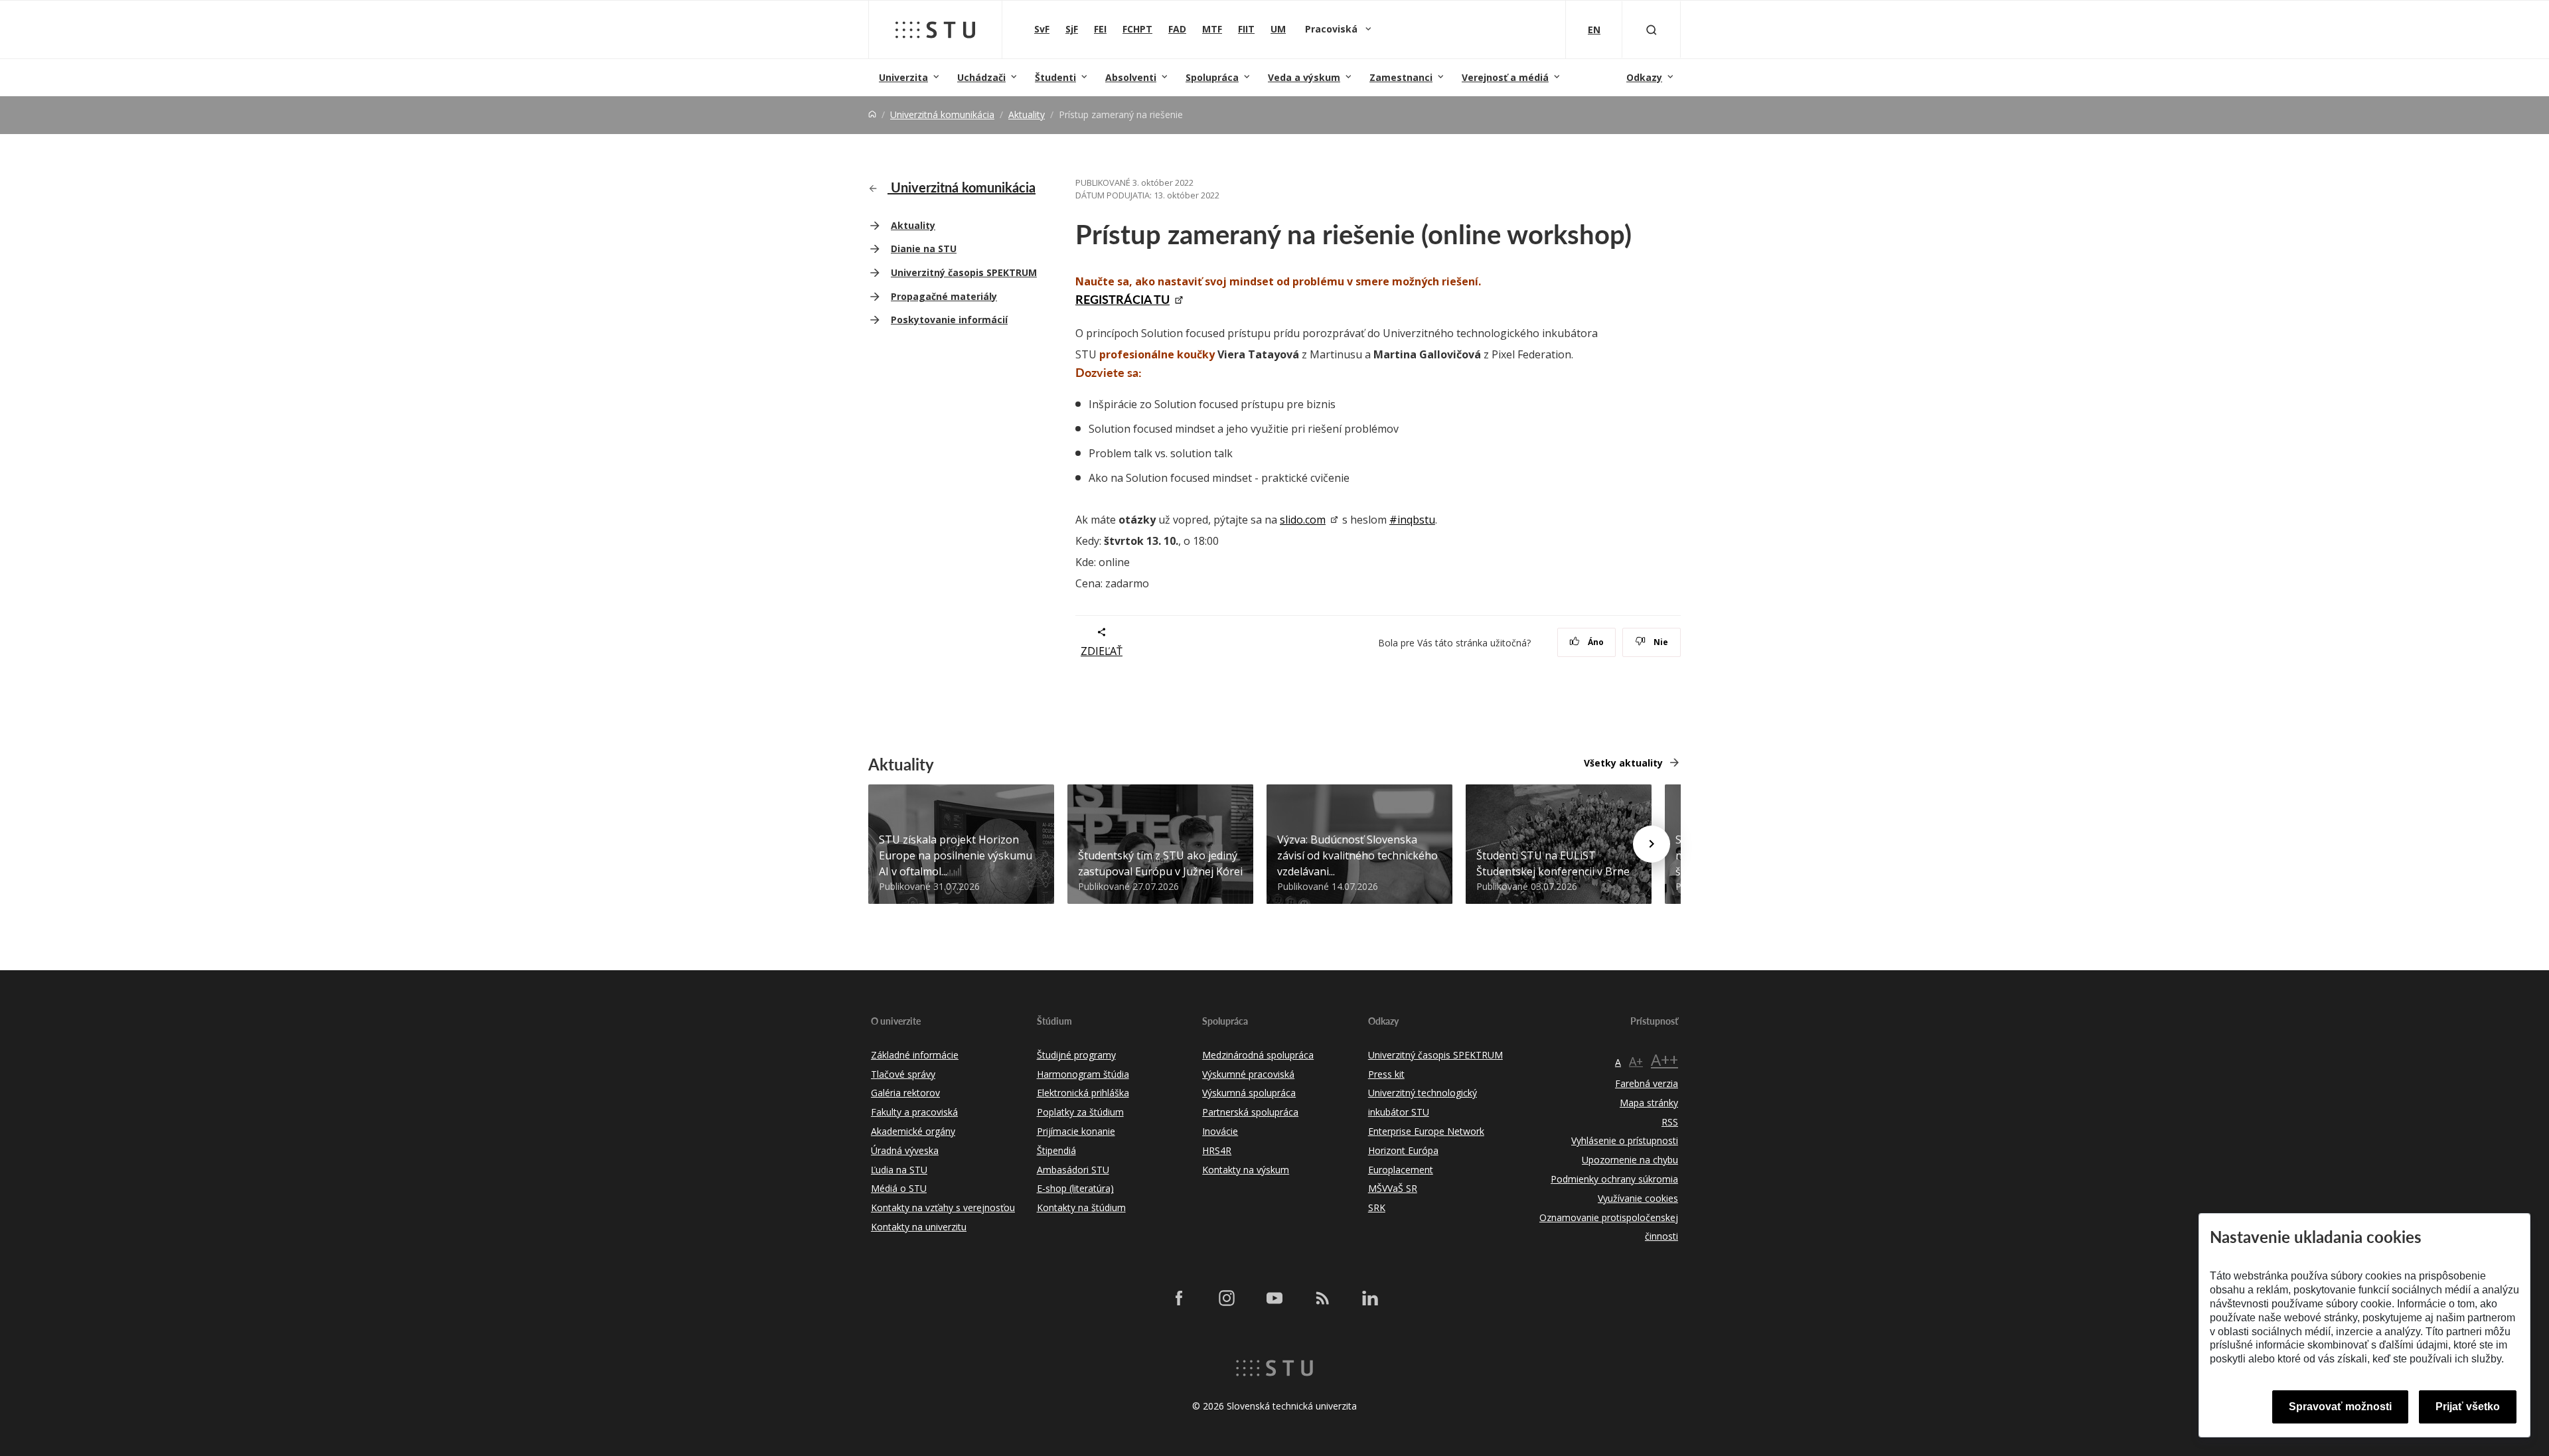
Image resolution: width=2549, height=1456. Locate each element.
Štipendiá (1056, 1150)
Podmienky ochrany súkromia (1614, 1179)
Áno (1595, 642)
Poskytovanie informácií (949, 320)
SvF (1042, 29)
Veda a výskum (1304, 77)
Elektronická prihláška (1083, 1093)
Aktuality (1027, 114)
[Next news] (1652, 844)
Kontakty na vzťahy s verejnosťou (943, 1207)
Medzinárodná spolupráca (1258, 1055)
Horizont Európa (1403, 1150)
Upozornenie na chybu (1630, 1160)
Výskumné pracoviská (1248, 1074)
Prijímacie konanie (1076, 1131)
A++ (1664, 1059)
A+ (1636, 1061)
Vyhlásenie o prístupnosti (1625, 1140)
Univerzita (903, 77)
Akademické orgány (913, 1131)
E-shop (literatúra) (1075, 1188)
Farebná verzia (1647, 1083)
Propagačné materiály (944, 296)
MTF (1212, 29)
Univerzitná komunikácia (942, 114)
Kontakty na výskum (1246, 1170)
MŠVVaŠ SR (1393, 1188)
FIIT (1246, 29)
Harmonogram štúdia (1083, 1074)
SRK (1377, 1207)
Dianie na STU (924, 249)
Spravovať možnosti (2340, 1407)
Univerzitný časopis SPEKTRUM (964, 272)
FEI (1100, 29)
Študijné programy (1076, 1055)
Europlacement (1401, 1170)
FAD (1177, 29)
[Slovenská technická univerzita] (935, 30)
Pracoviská (1333, 29)
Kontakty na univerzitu (919, 1227)
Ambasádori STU (1073, 1170)
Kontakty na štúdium (1081, 1207)
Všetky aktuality (1623, 763)
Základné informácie (915, 1055)
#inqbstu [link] (1412, 520)
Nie (1660, 642)
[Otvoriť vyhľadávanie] (1652, 30)
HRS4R (1217, 1150)
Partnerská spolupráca (1250, 1112)
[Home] (872, 114)
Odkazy (1644, 77)
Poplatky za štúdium (1080, 1112)
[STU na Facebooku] (1179, 1297)
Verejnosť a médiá (1505, 77)
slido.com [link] (1303, 520)
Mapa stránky (1649, 1103)
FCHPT (1137, 29)
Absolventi (1131, 77)
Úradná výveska (905, 1150)
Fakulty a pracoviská (914, 1112)
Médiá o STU (899, 1188)
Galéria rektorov (905, 1093)
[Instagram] (1227, 1297)
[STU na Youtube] (1274, 1297)
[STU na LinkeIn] (1370, 1297)
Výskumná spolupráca (1249, 1093)
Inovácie (1220, 1131)
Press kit (1386, 1074)
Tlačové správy (903, 1074)
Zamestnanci (1401, 77)
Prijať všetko (2468, 1407)
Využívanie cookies (1638, 1198)
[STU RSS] (1322, 1297)
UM (1278, 29)
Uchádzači (981, 77)
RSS (1670, 1122)
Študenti (1055, 77)
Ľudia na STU (899, 1170)
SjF (1072, 29)
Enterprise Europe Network (1426, 1131)
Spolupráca (1212, 77)
